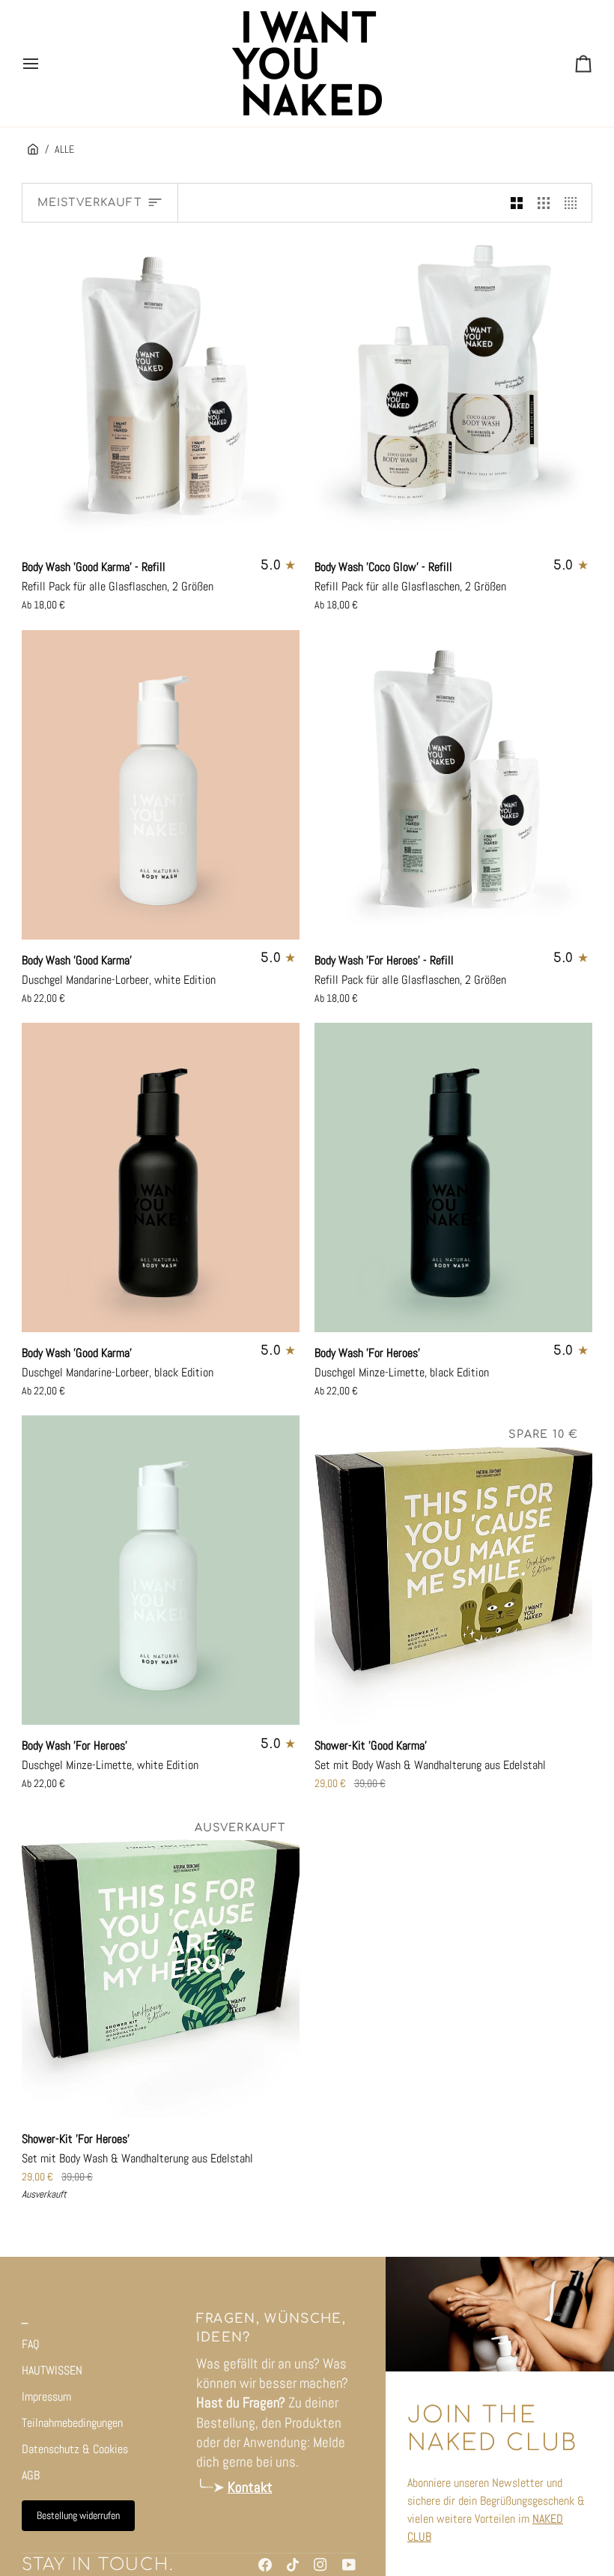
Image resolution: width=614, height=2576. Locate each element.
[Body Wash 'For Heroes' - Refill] (454, 785)
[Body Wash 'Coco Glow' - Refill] (454, 391)
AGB (31, 2475)
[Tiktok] (293, 2565)
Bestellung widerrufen (78, 2515)
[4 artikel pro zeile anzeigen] (574, 203)
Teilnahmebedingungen (72, 2423)
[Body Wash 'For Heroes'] (454, 1177)
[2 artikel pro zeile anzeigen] (517, 203)
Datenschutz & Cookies (75, 2449)
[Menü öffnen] (44, 63)
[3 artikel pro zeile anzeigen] (544, 203)
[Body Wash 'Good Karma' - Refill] (161, 391)
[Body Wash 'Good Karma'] (161, 785)
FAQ (31, 2344)
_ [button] (25, 2319)
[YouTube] (349, 2565)
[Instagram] (320, 2565)
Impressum (46, 2397)
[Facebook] (265, 2565)
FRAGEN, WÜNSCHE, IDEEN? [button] (271, 2328)
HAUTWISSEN (52, 2370)
